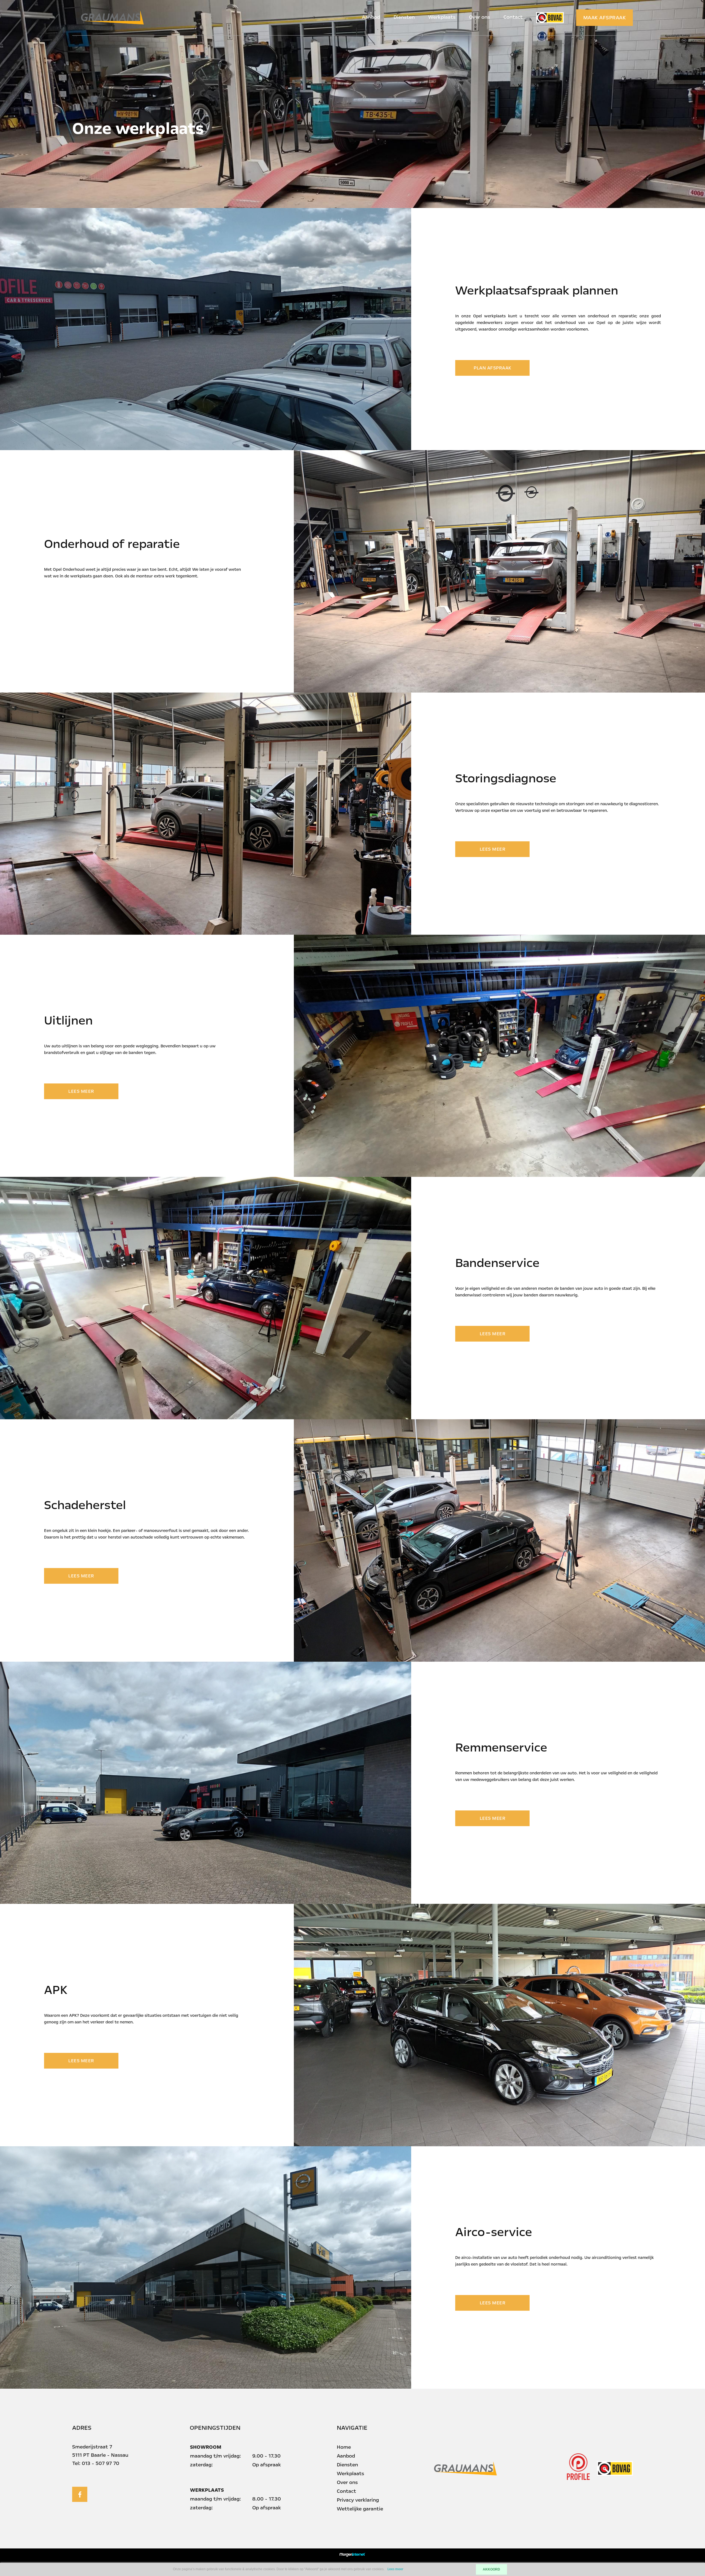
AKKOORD (491, 2569)
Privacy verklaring (358, 2500)
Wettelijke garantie (360, 2509)
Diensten (404, 17)
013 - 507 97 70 (101, 2463)
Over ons (479, 17)
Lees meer (395, 2569)
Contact (513, 17)
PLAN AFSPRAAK (493, 368)
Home (344, 2447)
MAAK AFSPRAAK (605, 18)
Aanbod (371, 17)
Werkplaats (442, 17)
